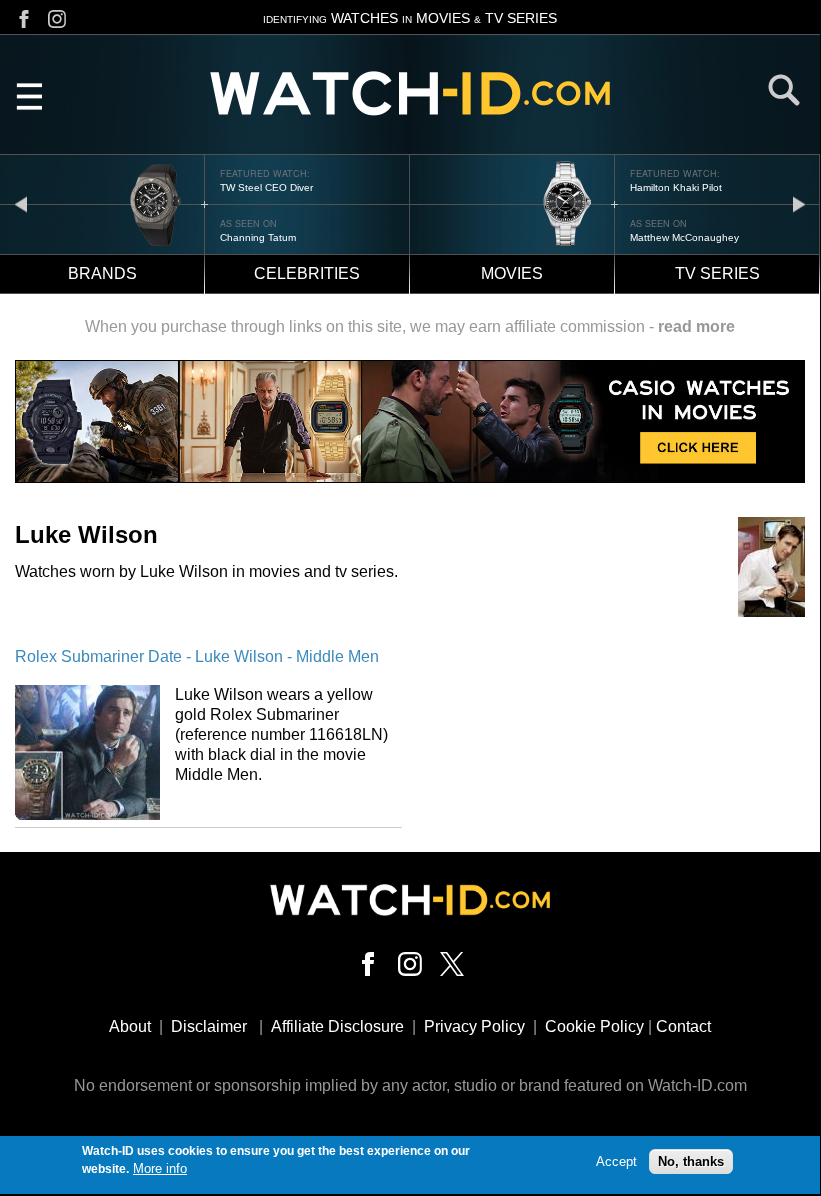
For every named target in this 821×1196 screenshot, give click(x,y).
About (130, 1026)
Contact (683, 1026)
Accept (616, 1161)
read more (696, 326)
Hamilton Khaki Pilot (676, 187)
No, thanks (691, 1161)
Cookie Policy (594, 1026)
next (799, 203)
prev (21, 203)
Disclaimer (209, 1026)
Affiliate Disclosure (337, 1026)
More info (160, 1168)
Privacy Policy (474, 1026)
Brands (102, 273)
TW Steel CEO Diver (266, 187)
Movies (512, 273)
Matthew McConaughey (684, 237)
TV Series (717, 273)
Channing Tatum (258, 237)
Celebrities (307, 273)
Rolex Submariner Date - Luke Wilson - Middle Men (197, 656)
